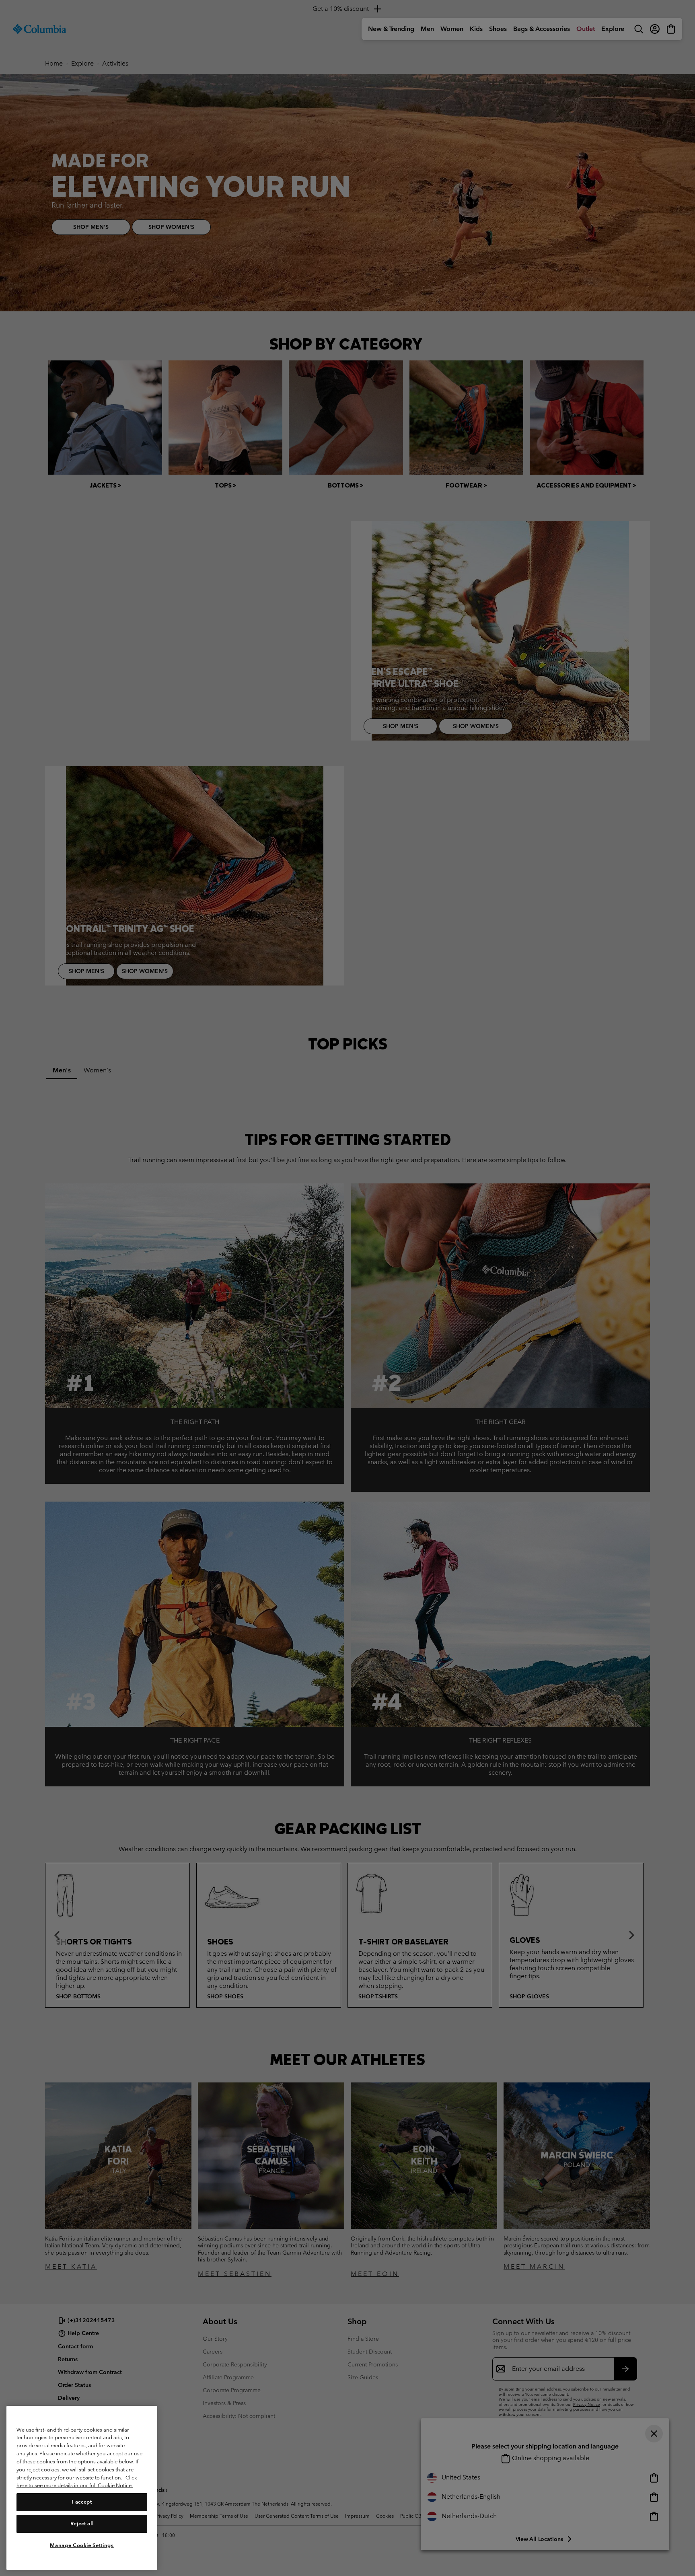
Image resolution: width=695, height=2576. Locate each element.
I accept (82, 2502)
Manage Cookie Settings (82, 2545)
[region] (82, 2488)
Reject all (82, 2524)
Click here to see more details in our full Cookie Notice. (77, 2481)
